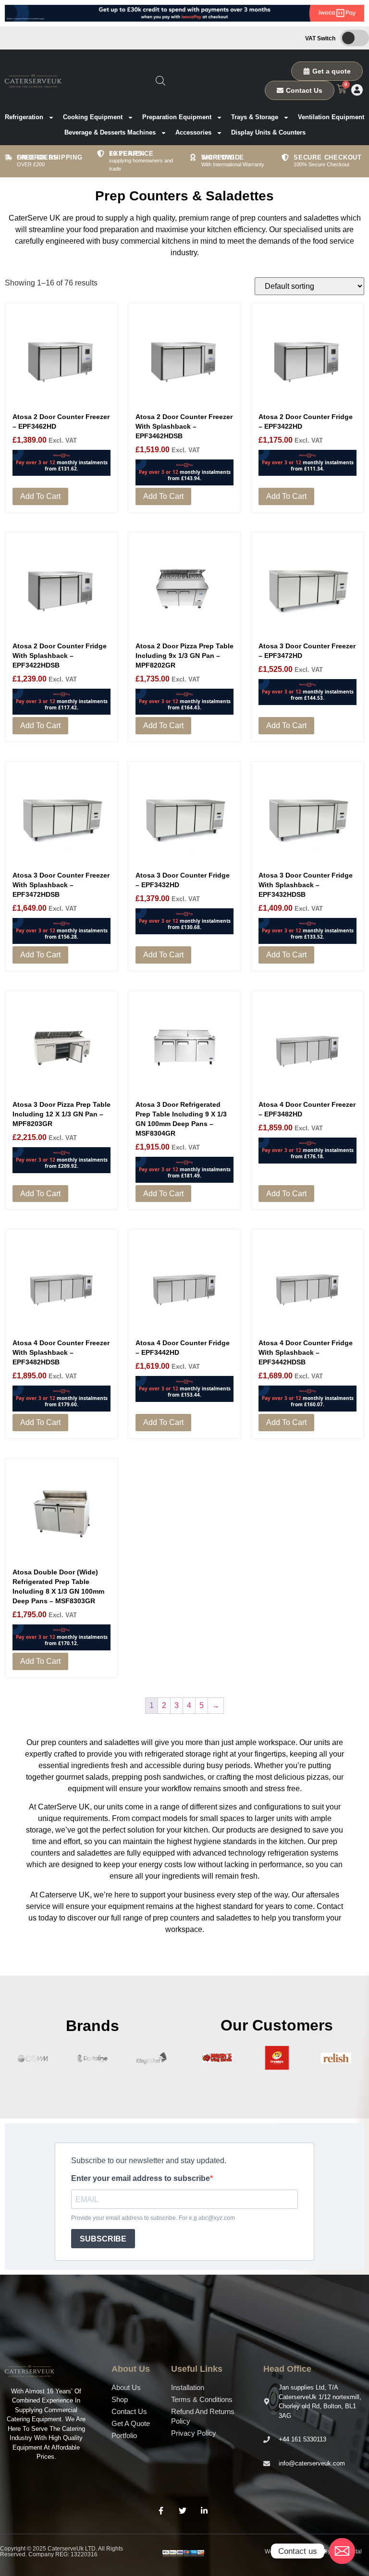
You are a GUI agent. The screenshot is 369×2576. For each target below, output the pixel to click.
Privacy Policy (194, 2433)
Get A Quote (131, 2423)
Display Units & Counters (268, 132)
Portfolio (124, 2435)
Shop (120, 2399)
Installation (188, 2387)
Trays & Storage (255, 117)
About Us (126, 2387)
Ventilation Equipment (331, 117)
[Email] (342, 2551)
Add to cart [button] (40, 496)
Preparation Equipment (177, 117)
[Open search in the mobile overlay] (160, 81)
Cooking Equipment (93, 117)
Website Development (294, 2551)
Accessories (193, 132)
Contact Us (129, 2411)
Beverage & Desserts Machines (110, 132)
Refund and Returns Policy (203, 2416)
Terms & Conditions (202, 2399)
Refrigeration (24, 117)
